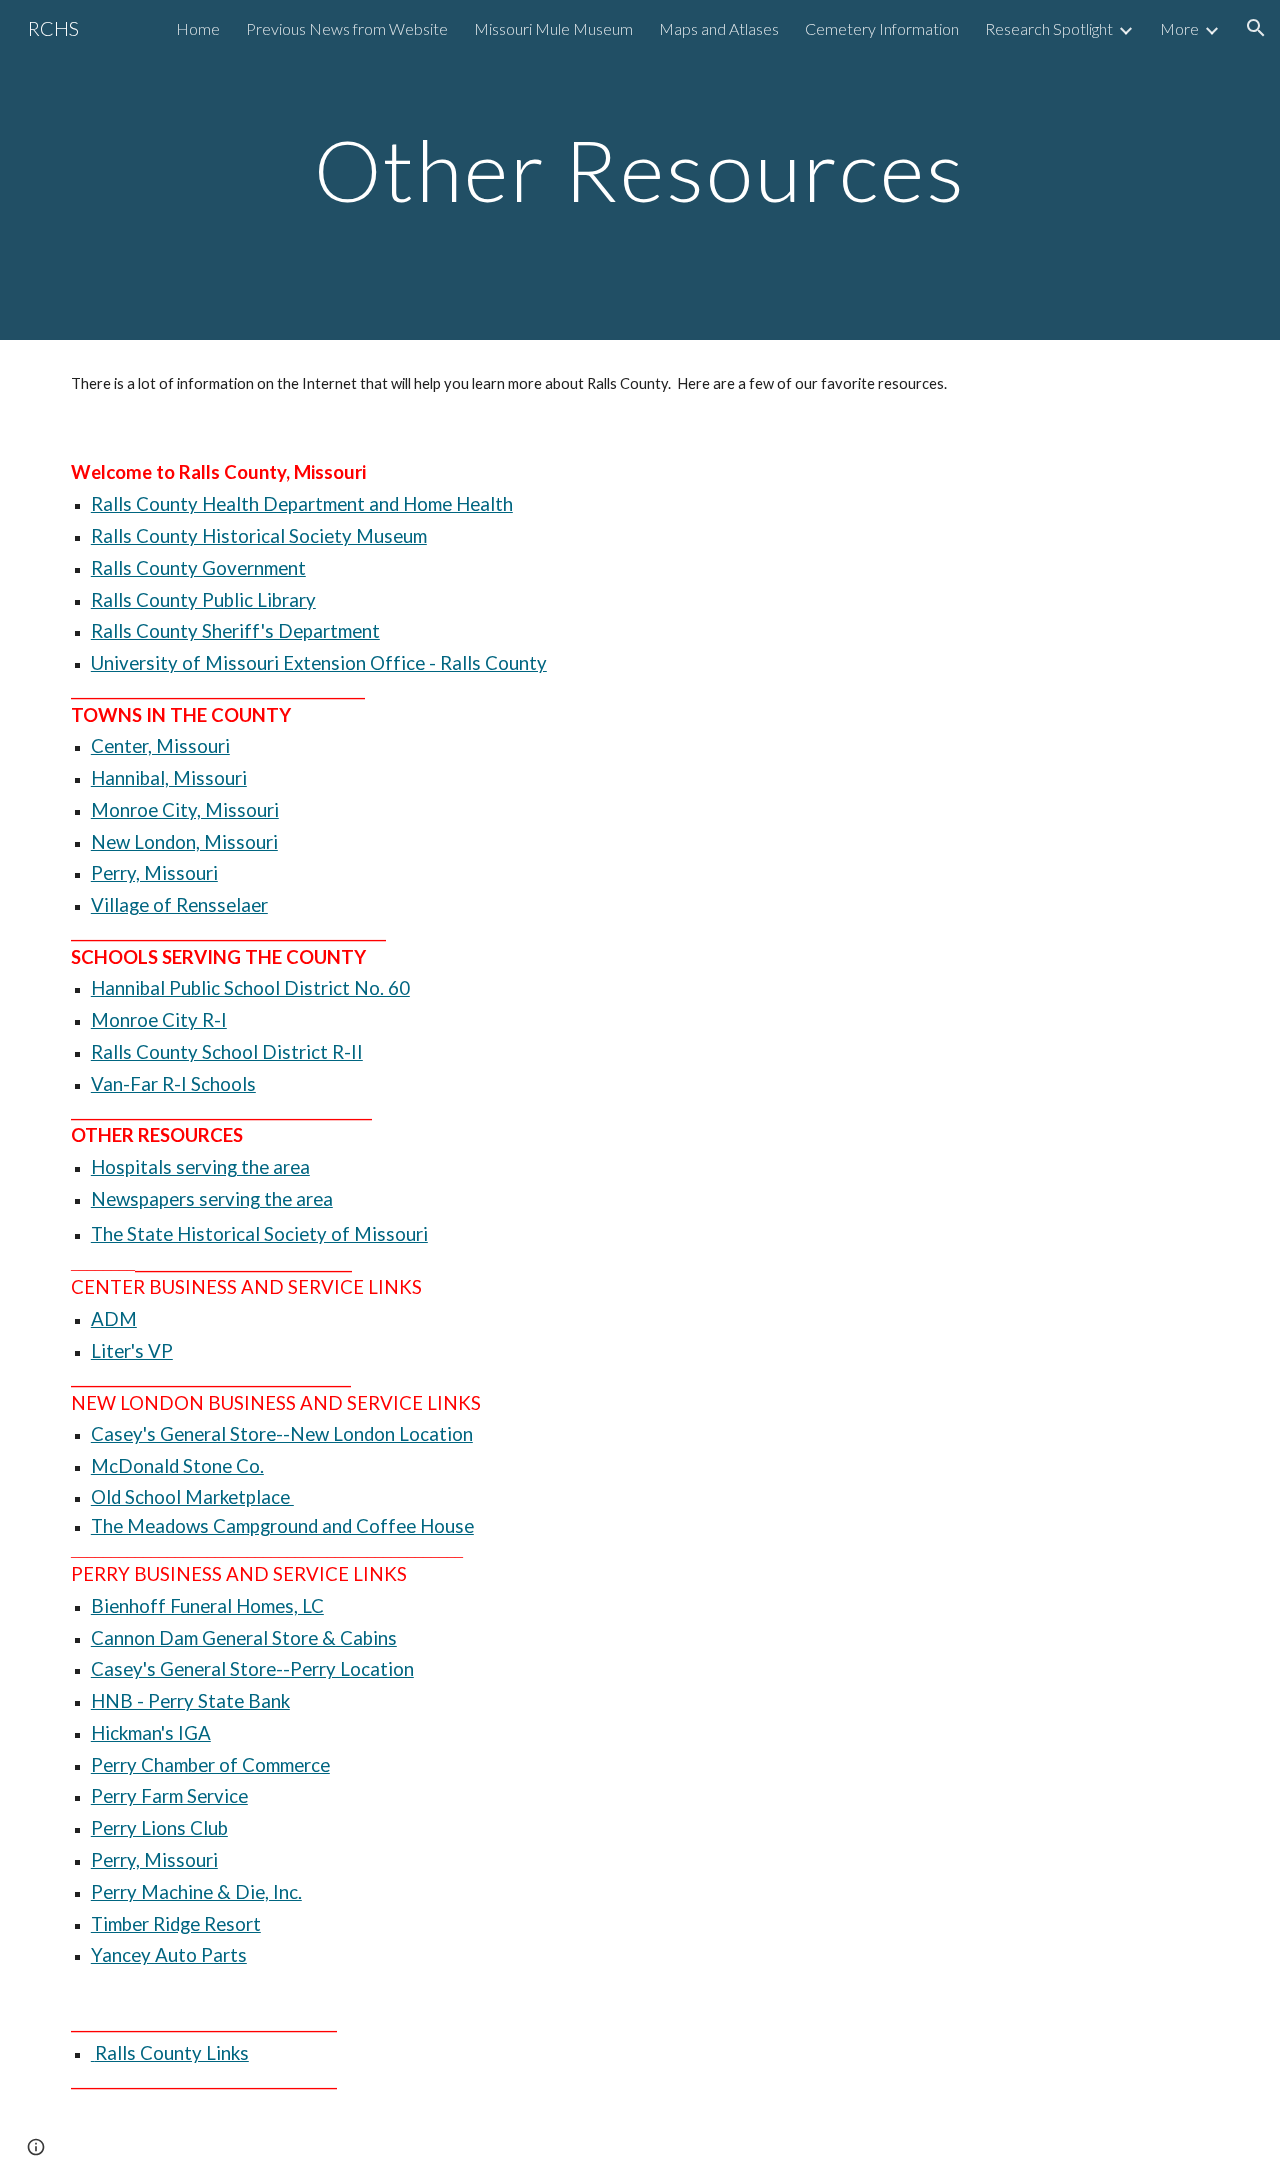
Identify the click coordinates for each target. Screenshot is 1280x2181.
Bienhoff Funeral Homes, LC (207, 1606)
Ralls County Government (198, 568)
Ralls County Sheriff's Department (235, 631)
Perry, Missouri (154, 873)
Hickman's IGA (151, 1733)
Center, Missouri (160, 746)
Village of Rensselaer (179, 905)
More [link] (1179, 28)
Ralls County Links (170, 2053)
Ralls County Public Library (203, 600)
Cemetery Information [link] (882, 28)
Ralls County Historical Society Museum (259, 536)
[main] (640, 169)
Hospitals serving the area (200, 1167)
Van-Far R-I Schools (173, 1084)
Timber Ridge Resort (176, 1924)
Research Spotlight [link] (1049, 28)
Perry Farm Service (169, 1796)
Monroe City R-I (159, 1020)
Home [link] (198, 28)
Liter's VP (132, 1351)
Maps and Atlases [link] (719, 28)
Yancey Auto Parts (169, 1955)
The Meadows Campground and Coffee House (282, 1526)
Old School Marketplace (192, 1497)
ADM (114, 1319)
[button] (1256, 28)
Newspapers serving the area (212, 1199)
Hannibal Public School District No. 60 (250, 988)
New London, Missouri (184, 842)
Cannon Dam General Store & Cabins (244, 1638)
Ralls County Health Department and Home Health (302, 504)
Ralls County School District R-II (227, 1052)
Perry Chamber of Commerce (210, 1765)
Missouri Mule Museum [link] (553, 28)
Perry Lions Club (159, 1828)
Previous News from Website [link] (347, 28)
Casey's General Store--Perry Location (252, 1669)
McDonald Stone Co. (177, 1466)
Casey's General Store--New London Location (282, 1434)
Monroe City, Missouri (185, 810)
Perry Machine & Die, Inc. (196, 1892)
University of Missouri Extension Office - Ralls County (319, 663)
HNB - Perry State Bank (190, 1701)
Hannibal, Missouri (169, 778)
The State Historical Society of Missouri (259, 1234)
